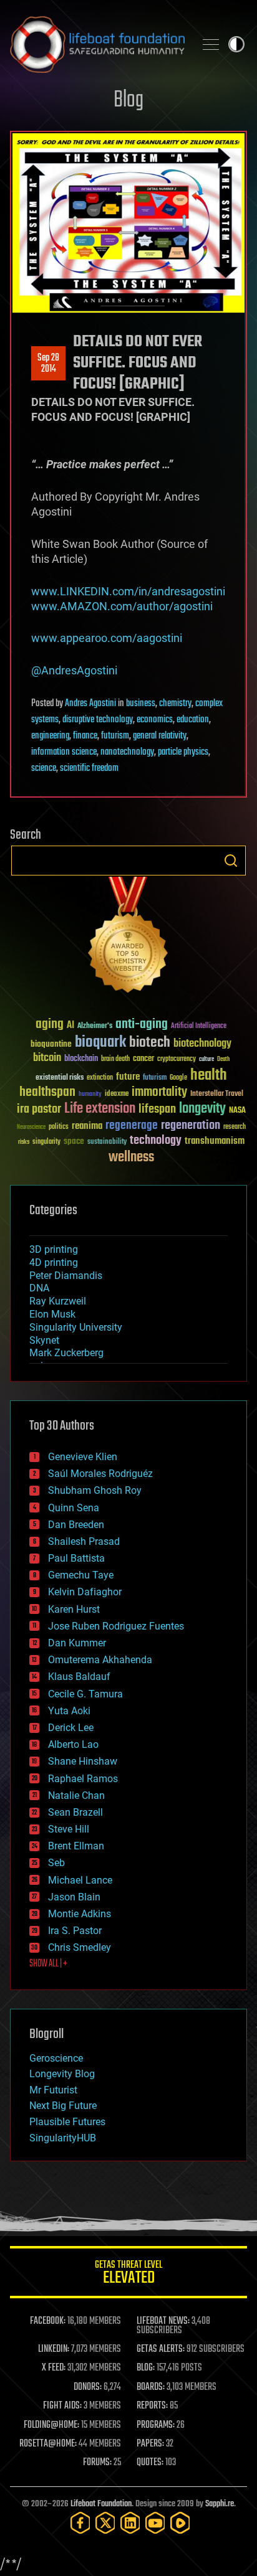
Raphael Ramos (83, 1779)
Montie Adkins (80, 1914)
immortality (159, 1092)
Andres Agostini (90, 704)
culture (206, 1059)
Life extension (100, 1109)
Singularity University (76, 1327)
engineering (50, 736)
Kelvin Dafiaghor (85, 1592)
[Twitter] (105, 2523)
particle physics (183, 752)
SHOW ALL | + (48, 1964)
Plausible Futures (67, 2122)
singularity (46, 1142)
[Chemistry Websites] (128, 937)
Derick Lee (71, 1728)
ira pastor (39, 1109)
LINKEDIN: (54, 2349)
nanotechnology (127, 752)
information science (64, 752)
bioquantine (51, 1044)
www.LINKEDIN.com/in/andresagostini (128, 591)
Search (231, 861)
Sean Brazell (75, 1812)
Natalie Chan (76, 1795)
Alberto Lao (73, 1744)
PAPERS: (150, 2444)
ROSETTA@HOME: (48, 2444)
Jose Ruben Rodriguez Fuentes (116, 1626)
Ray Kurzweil (58, 1301)
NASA (237, 1111)
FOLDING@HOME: (51, 2425)
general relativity (160, 736)
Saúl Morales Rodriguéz (100, 1474)
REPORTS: (152, 2406)
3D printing (54, 1249)
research (235, 1127)
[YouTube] (155, 2523)
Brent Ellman (76, 1846)
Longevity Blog (62, 2074)
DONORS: (88, 2387)
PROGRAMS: (156, 2425)
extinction (100, 1078)
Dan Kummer (77, 1643)
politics (59, 1127)
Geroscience (56, 2058)
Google (178, 1078)
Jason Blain (74, 1897)
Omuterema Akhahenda (100, 1660)
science (44, 768)
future (128, 1077)
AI (70, 1026)
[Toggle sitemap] (211, 44)
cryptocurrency (177, 1059)
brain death (115, 1059)
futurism (115, 736)
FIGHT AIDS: (62, 2406)
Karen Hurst (74, 1609)
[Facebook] (80, 2523)
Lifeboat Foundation (101, 2504)
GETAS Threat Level (128, 2274)
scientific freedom (89, 768)
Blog (128, 101)
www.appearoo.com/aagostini (107, 638)
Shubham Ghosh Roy (95, 1490)
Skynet (44, 1340)
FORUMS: (97, 2463)
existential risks (60, 1078)
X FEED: (54, 2368)
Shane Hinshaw (83, 1761)
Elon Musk (52, 1314)
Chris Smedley (80, 1947)
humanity (90, 1095)
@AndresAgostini (74, 670)
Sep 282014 (48, 364)
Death (223, 1059)
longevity (202, 1109)
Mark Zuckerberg (66, 1353)
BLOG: (146, 2368)
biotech (150, 1043)
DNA (39, 1288)
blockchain (81, 1059)
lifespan (157, 1109)
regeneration (191, 1125)
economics (155, 720)
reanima (87, 1126)
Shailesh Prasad (84, 1541)
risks (24, 1142)
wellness (131, 1158)
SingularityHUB (63, 2138)
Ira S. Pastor (75, 1931)
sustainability (107, 1143)
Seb (56, 1863)
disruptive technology (98, 720)
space (74, 1141)
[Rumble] (180, 2523)
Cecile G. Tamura (85, 1694)
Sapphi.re (220, 2504)
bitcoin (47, 1058)
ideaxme (117, 1095)
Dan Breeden (76, 1525)
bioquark (100, 1043)
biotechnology (202, 1044)
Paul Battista (76, 1558)
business (141, 704)
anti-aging (142, 1025)
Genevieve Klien (83, 1457)
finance (85, 736)
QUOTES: (150, 2463)
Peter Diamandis (66, 1276)
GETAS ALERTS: (161, 2349)
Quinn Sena (74, 1508)
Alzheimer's (95, 1026)
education (193, 720)
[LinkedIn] (130, 2523)
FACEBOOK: (48, 2321)
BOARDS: (151, 2387)
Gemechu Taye (81, 1575)
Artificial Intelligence (199, 1026)
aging (50, 1025)
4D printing (54, 1262)
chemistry (175, 704)
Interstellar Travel (217, 1094)
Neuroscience (31, 1128)
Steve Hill (69, 1829)
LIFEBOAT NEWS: (163, 2321)
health (209, 1076)
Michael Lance (80, 1880)
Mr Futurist (53, 2090)
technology (156, 1141)
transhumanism (215, 1141)
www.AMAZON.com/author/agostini (122, 606)
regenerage (132, 1126)
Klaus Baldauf (79, 1677)
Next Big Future (63, 2106)
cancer (143, 1059)
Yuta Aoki (69, 1711)
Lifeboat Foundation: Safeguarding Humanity (97, 44)
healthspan (47, 1092)
